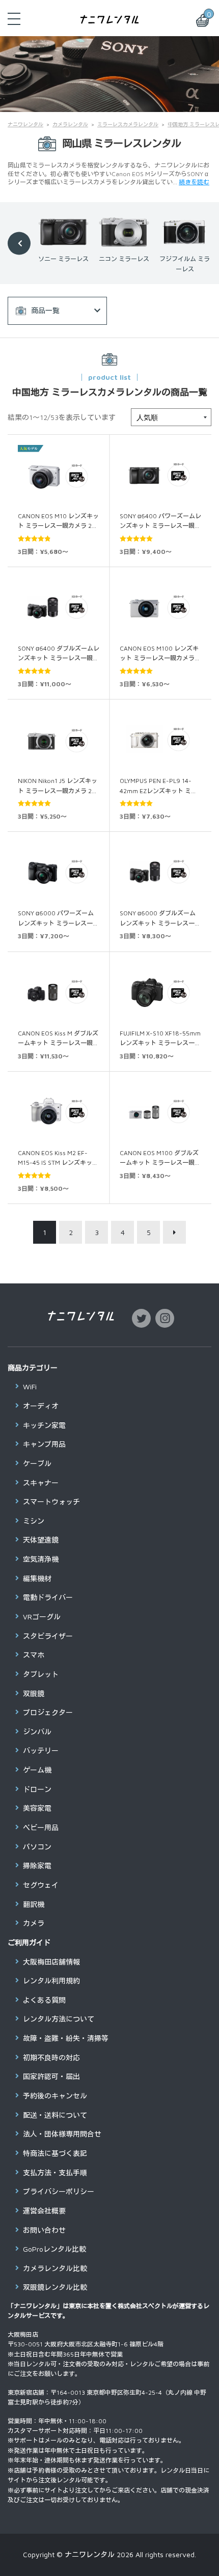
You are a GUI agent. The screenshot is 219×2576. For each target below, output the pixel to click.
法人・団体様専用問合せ (62, 2134)
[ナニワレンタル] (110, 19)
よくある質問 (44, 2000)
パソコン (37, 1847)
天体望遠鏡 (41, 1540)
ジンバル (37, 1732)
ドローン (37, 1789)
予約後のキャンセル (55, 2096)
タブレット (41, 1674)
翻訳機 (34, 1904)
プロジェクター (48, 1712)
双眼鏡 (34, 1693)
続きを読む (194, 182)
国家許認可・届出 (51, 2076)
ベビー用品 (41, 1827)
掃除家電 (37, 1866)
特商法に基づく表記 (55, 2153)
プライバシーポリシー (59, 2191)
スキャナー (41, 1483)
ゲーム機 (37, 1770)
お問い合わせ (44, 2230)
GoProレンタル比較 (54, 2249)
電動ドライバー (48, 1597)
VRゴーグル (42, 1617)
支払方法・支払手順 (55, 2173)
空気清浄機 (41, 1559)
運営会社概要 (44, 2211)
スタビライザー (48, 1636)
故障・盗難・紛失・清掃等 (66, 2038)
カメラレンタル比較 (55, 2268)
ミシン (34, 1521)
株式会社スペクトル (145, 2306)
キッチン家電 (44, 1425)
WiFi (30, 1387)
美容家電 (37, 1808)
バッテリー (41, 1751)
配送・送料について (55, 2115)
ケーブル (37, 1463)
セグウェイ (41, 1885)
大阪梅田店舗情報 (51, 1962)
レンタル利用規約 (51, 1981)
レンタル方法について (59, 2019)
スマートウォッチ (51, 1502)
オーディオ (41, 1406)
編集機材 (37, 1578)
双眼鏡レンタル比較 (55, 2287)
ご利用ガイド (29, 1942)
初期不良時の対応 (51, 2057)
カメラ (34, 1923)
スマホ (34, 1655)
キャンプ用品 (44, 1444)
